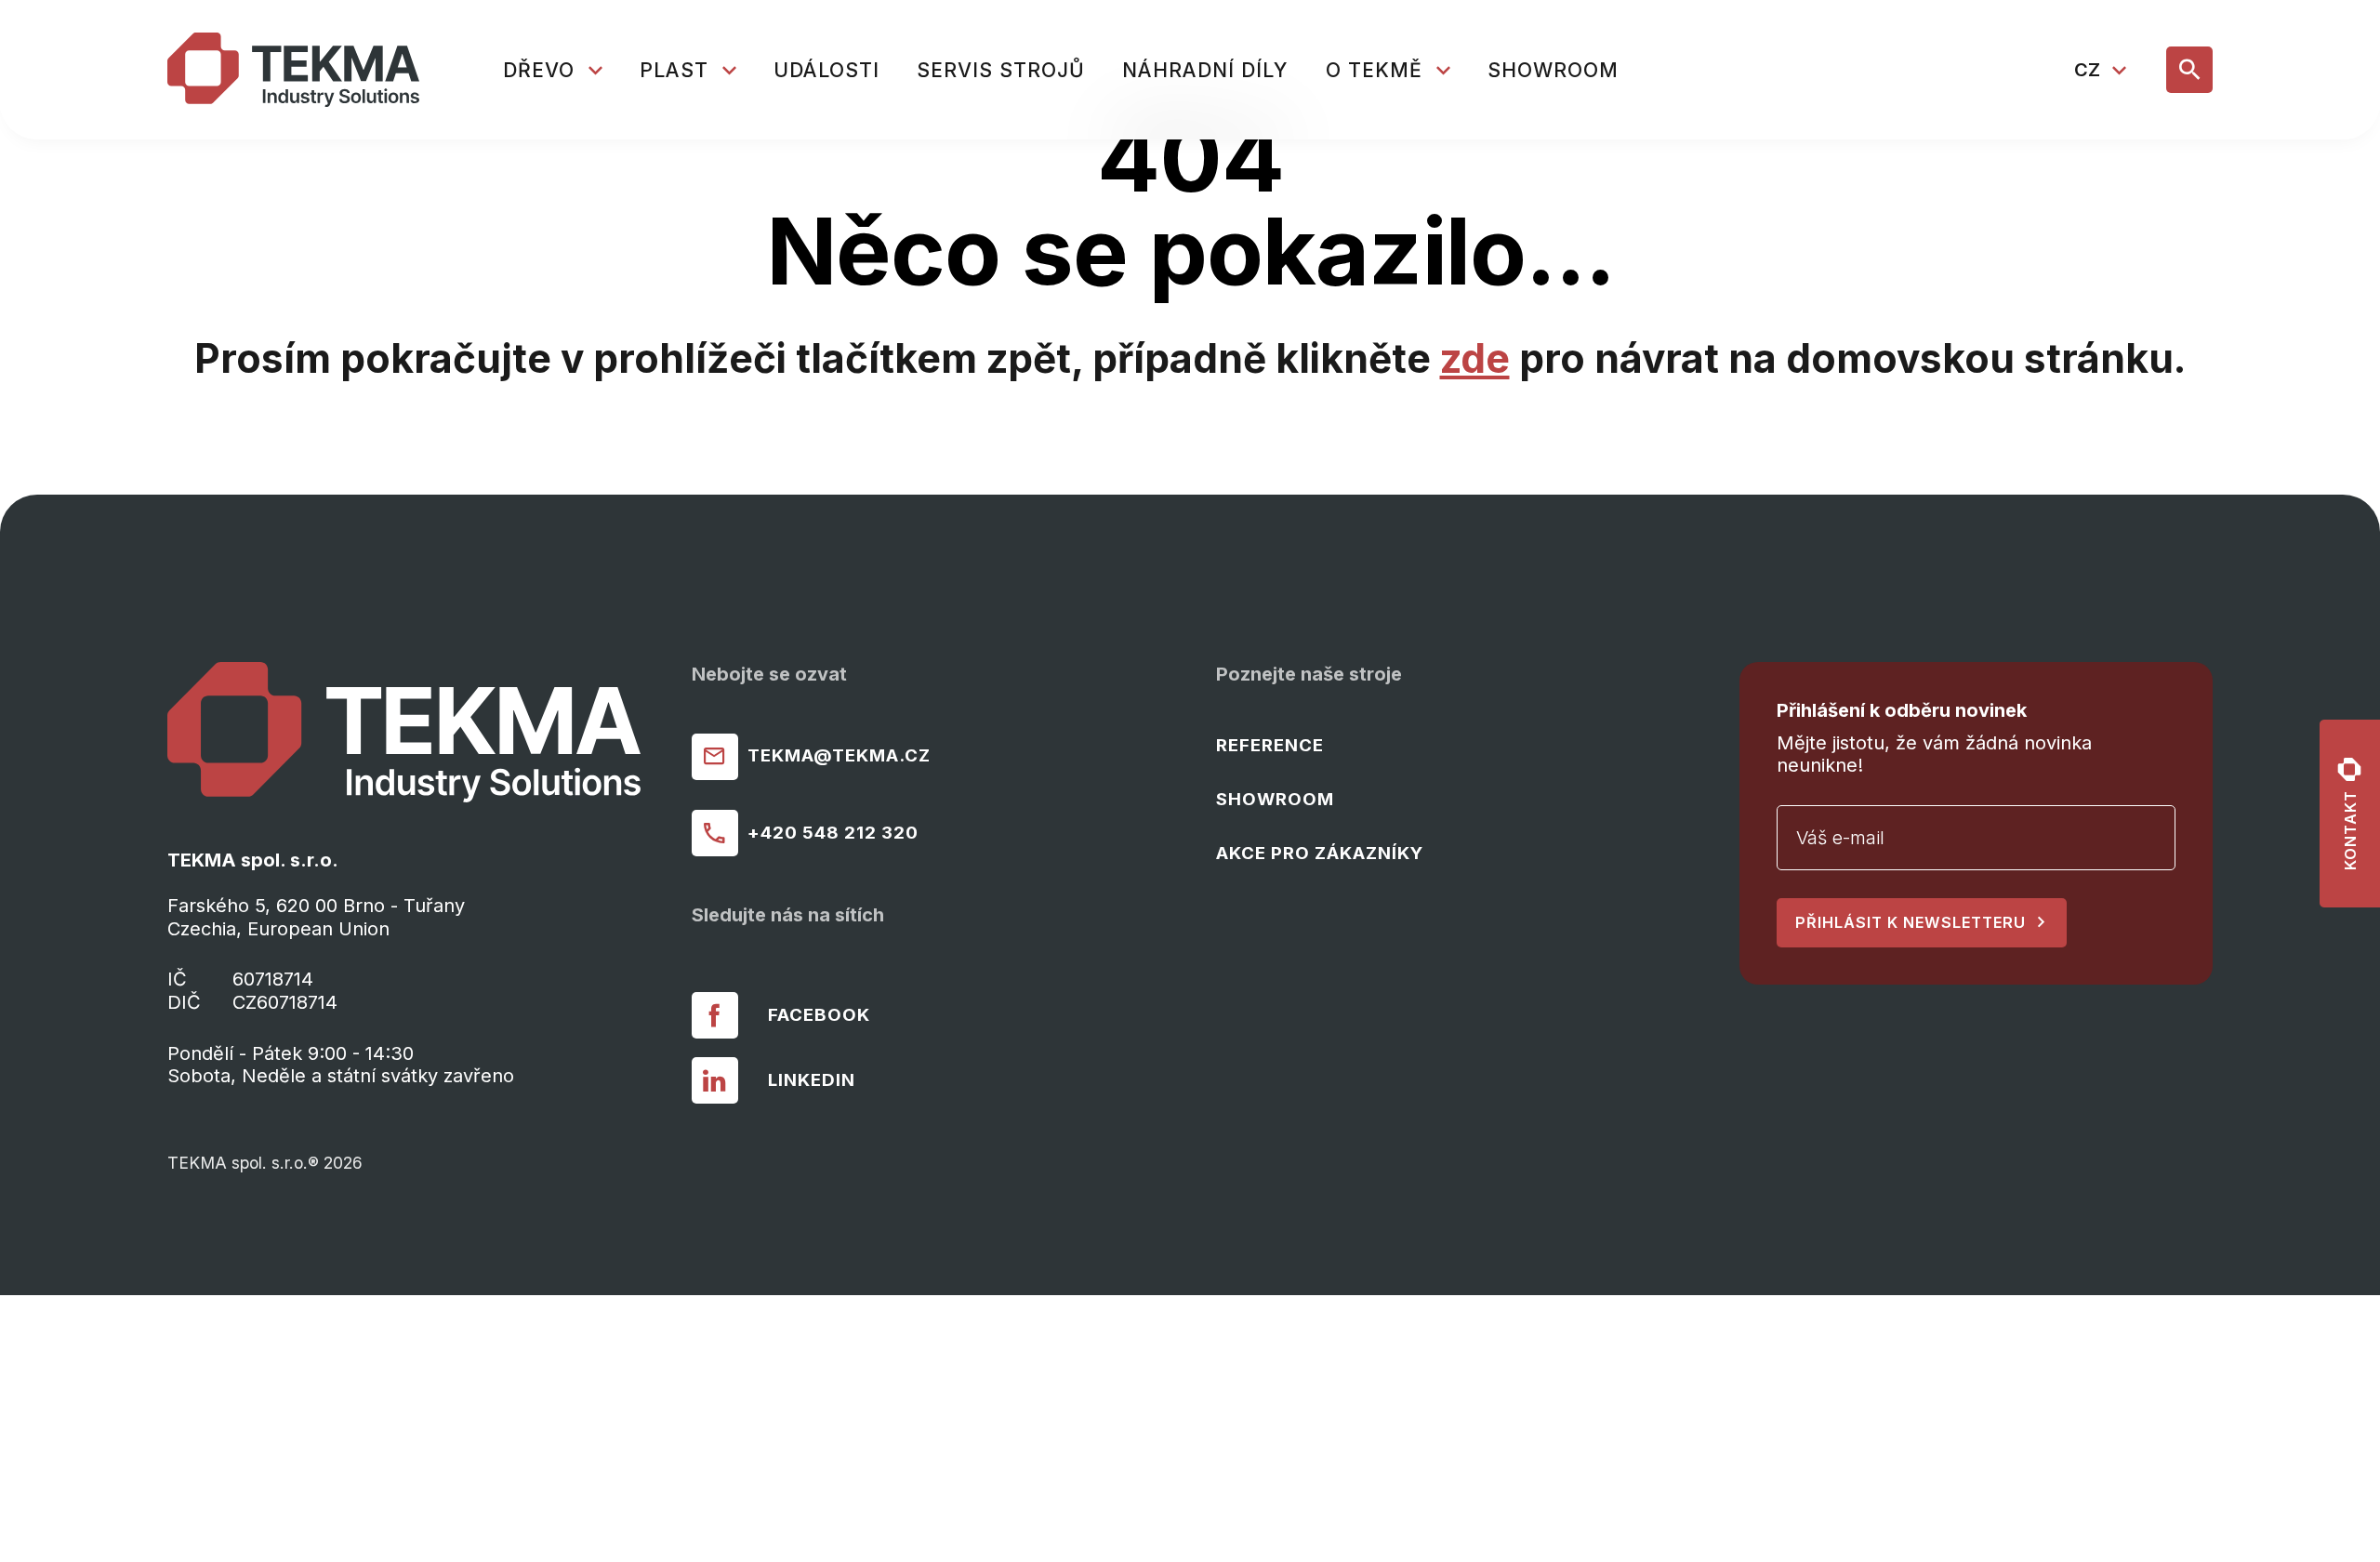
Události (826, 70)
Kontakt (2350, 830)
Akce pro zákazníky (1320, 853)
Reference (1270, 745)
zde (1475, 358)
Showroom (1553, 70)
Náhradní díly (1205, 70)
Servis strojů (1001, 70)
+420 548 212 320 (833, 833)
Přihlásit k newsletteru (1911, 922)
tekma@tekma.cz (839, 755)
